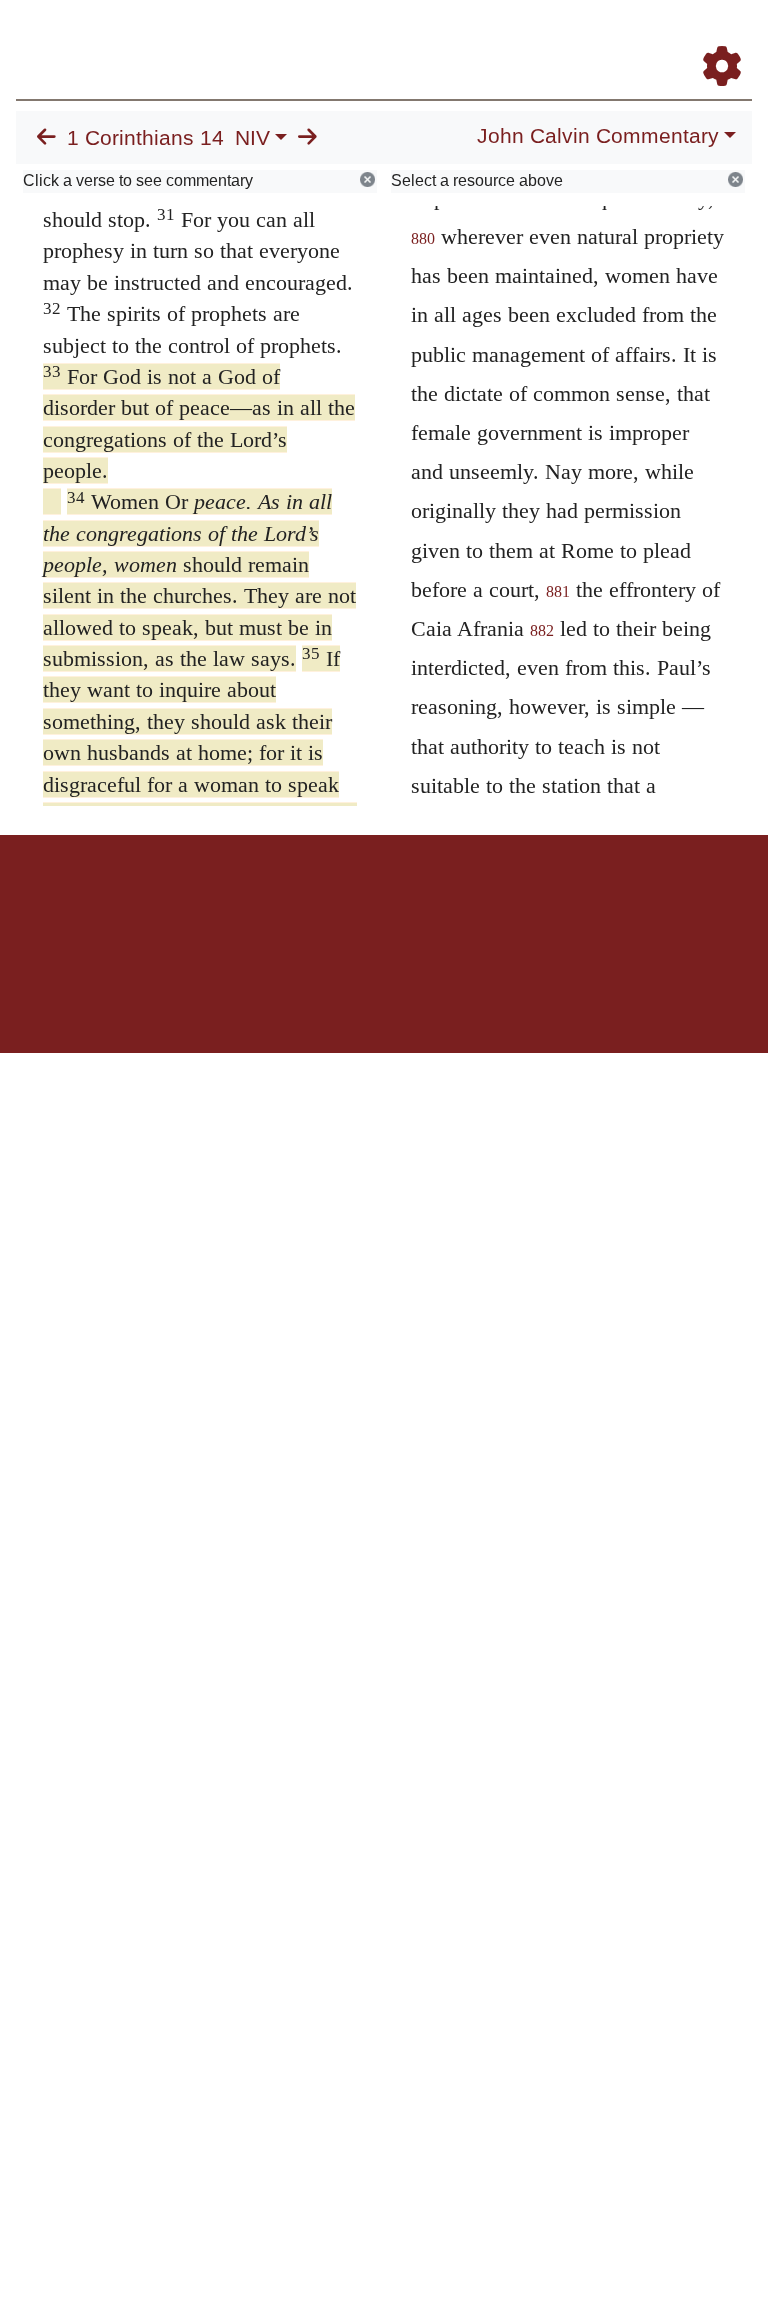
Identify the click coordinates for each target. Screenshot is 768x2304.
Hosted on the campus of (284, 994)
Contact (517, 904)
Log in (217, 904)
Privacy (473, 904)
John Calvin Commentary (598, 136)
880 (423, 238)
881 (558, 591)
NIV (252, 138)
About (381, 904)
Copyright (426, 904)
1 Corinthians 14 (145, 138)
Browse (305, 904)
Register (260, 904)
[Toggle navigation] (732, 39)
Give (554, 904)
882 (542, 630)
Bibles (345, 904)
